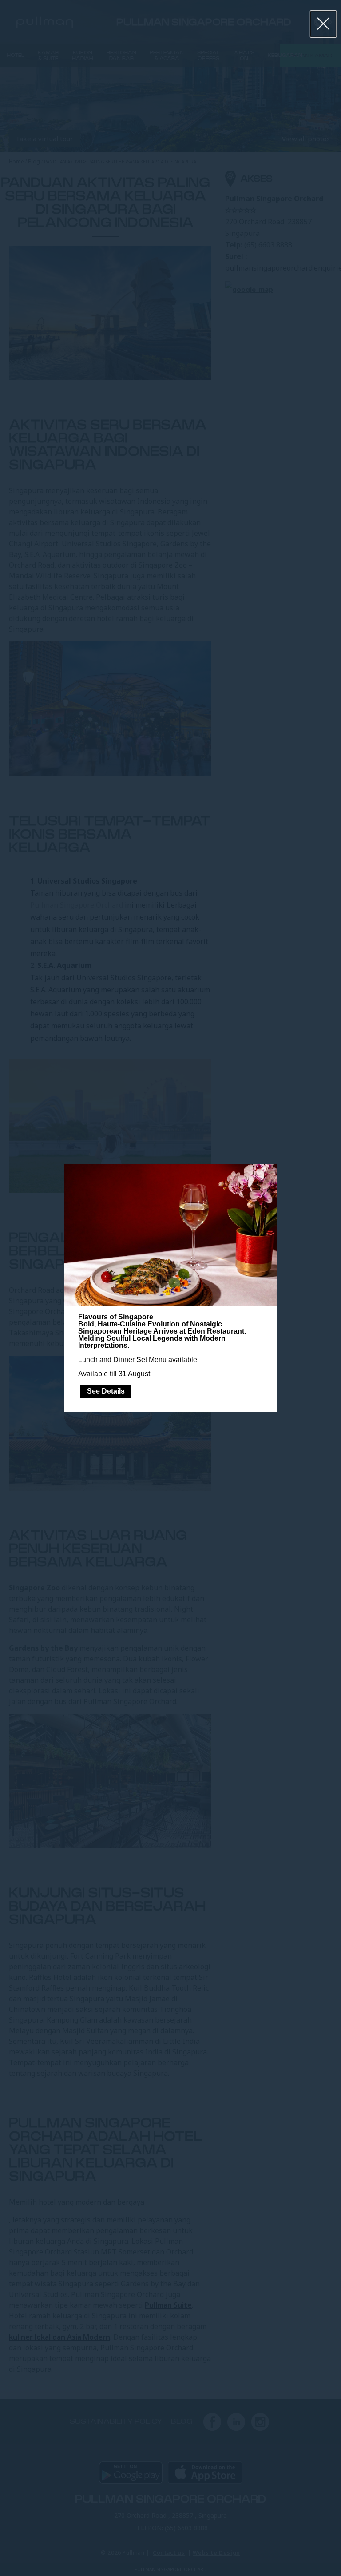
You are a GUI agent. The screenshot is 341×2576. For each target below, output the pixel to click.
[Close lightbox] (323, 24)
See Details (106, 1391)
